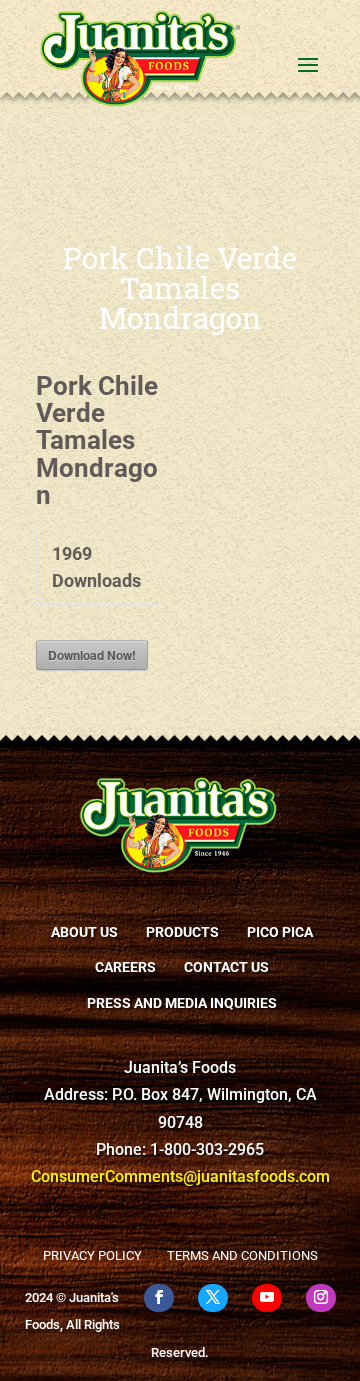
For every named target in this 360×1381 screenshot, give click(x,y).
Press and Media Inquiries (182, 1003)
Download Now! (92, 655)
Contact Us (226, 967)
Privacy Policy (92, 1255)
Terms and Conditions (242, 1255)
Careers (125, 967)
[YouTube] (267, 1298)
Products (182, 932)
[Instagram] (321, 1298)
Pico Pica (280, 932)
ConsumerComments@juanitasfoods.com (180, 1176)
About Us (84, 932)
